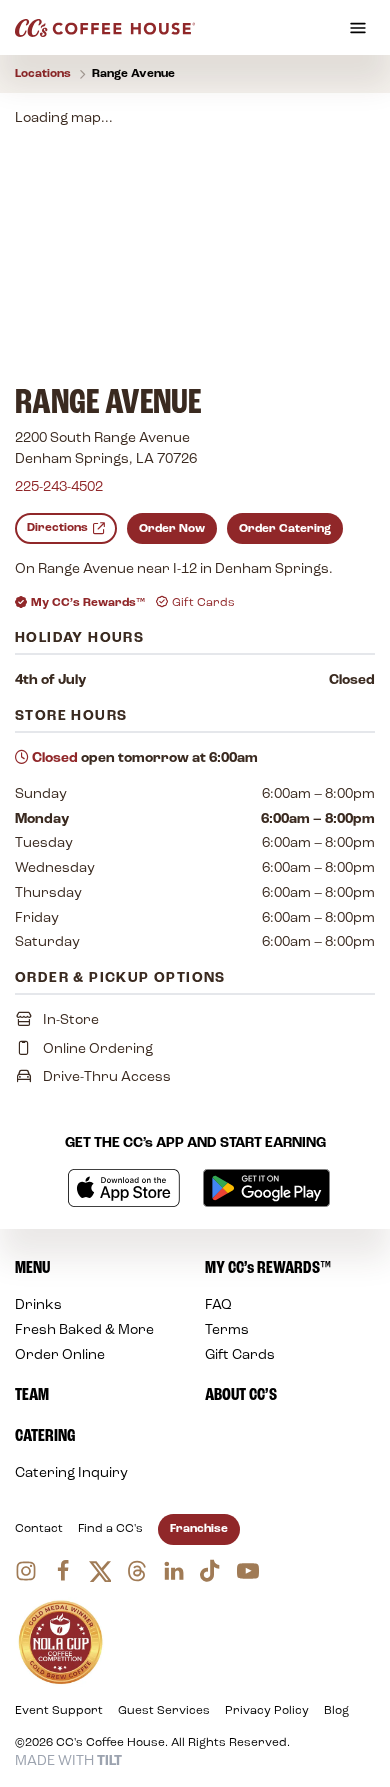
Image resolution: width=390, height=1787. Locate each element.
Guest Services (164, 1711)
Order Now (172, 529)
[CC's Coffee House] (105, 28)
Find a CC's (110, 1529)
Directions (57, 528)
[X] (100, 1571)
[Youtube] (248, 1571)
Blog (336, 1711)
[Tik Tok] (211, 1571)
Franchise (199, 1529)
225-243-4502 (59, 487)
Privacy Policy (267, 1711)
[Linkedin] (174, 1571)
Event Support (59, 1711)
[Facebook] (63, 1571)
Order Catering (285, 529)
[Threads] (137, 1571)
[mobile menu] (358, 28)
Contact (39, 1529)
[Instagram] (26, 1571)
